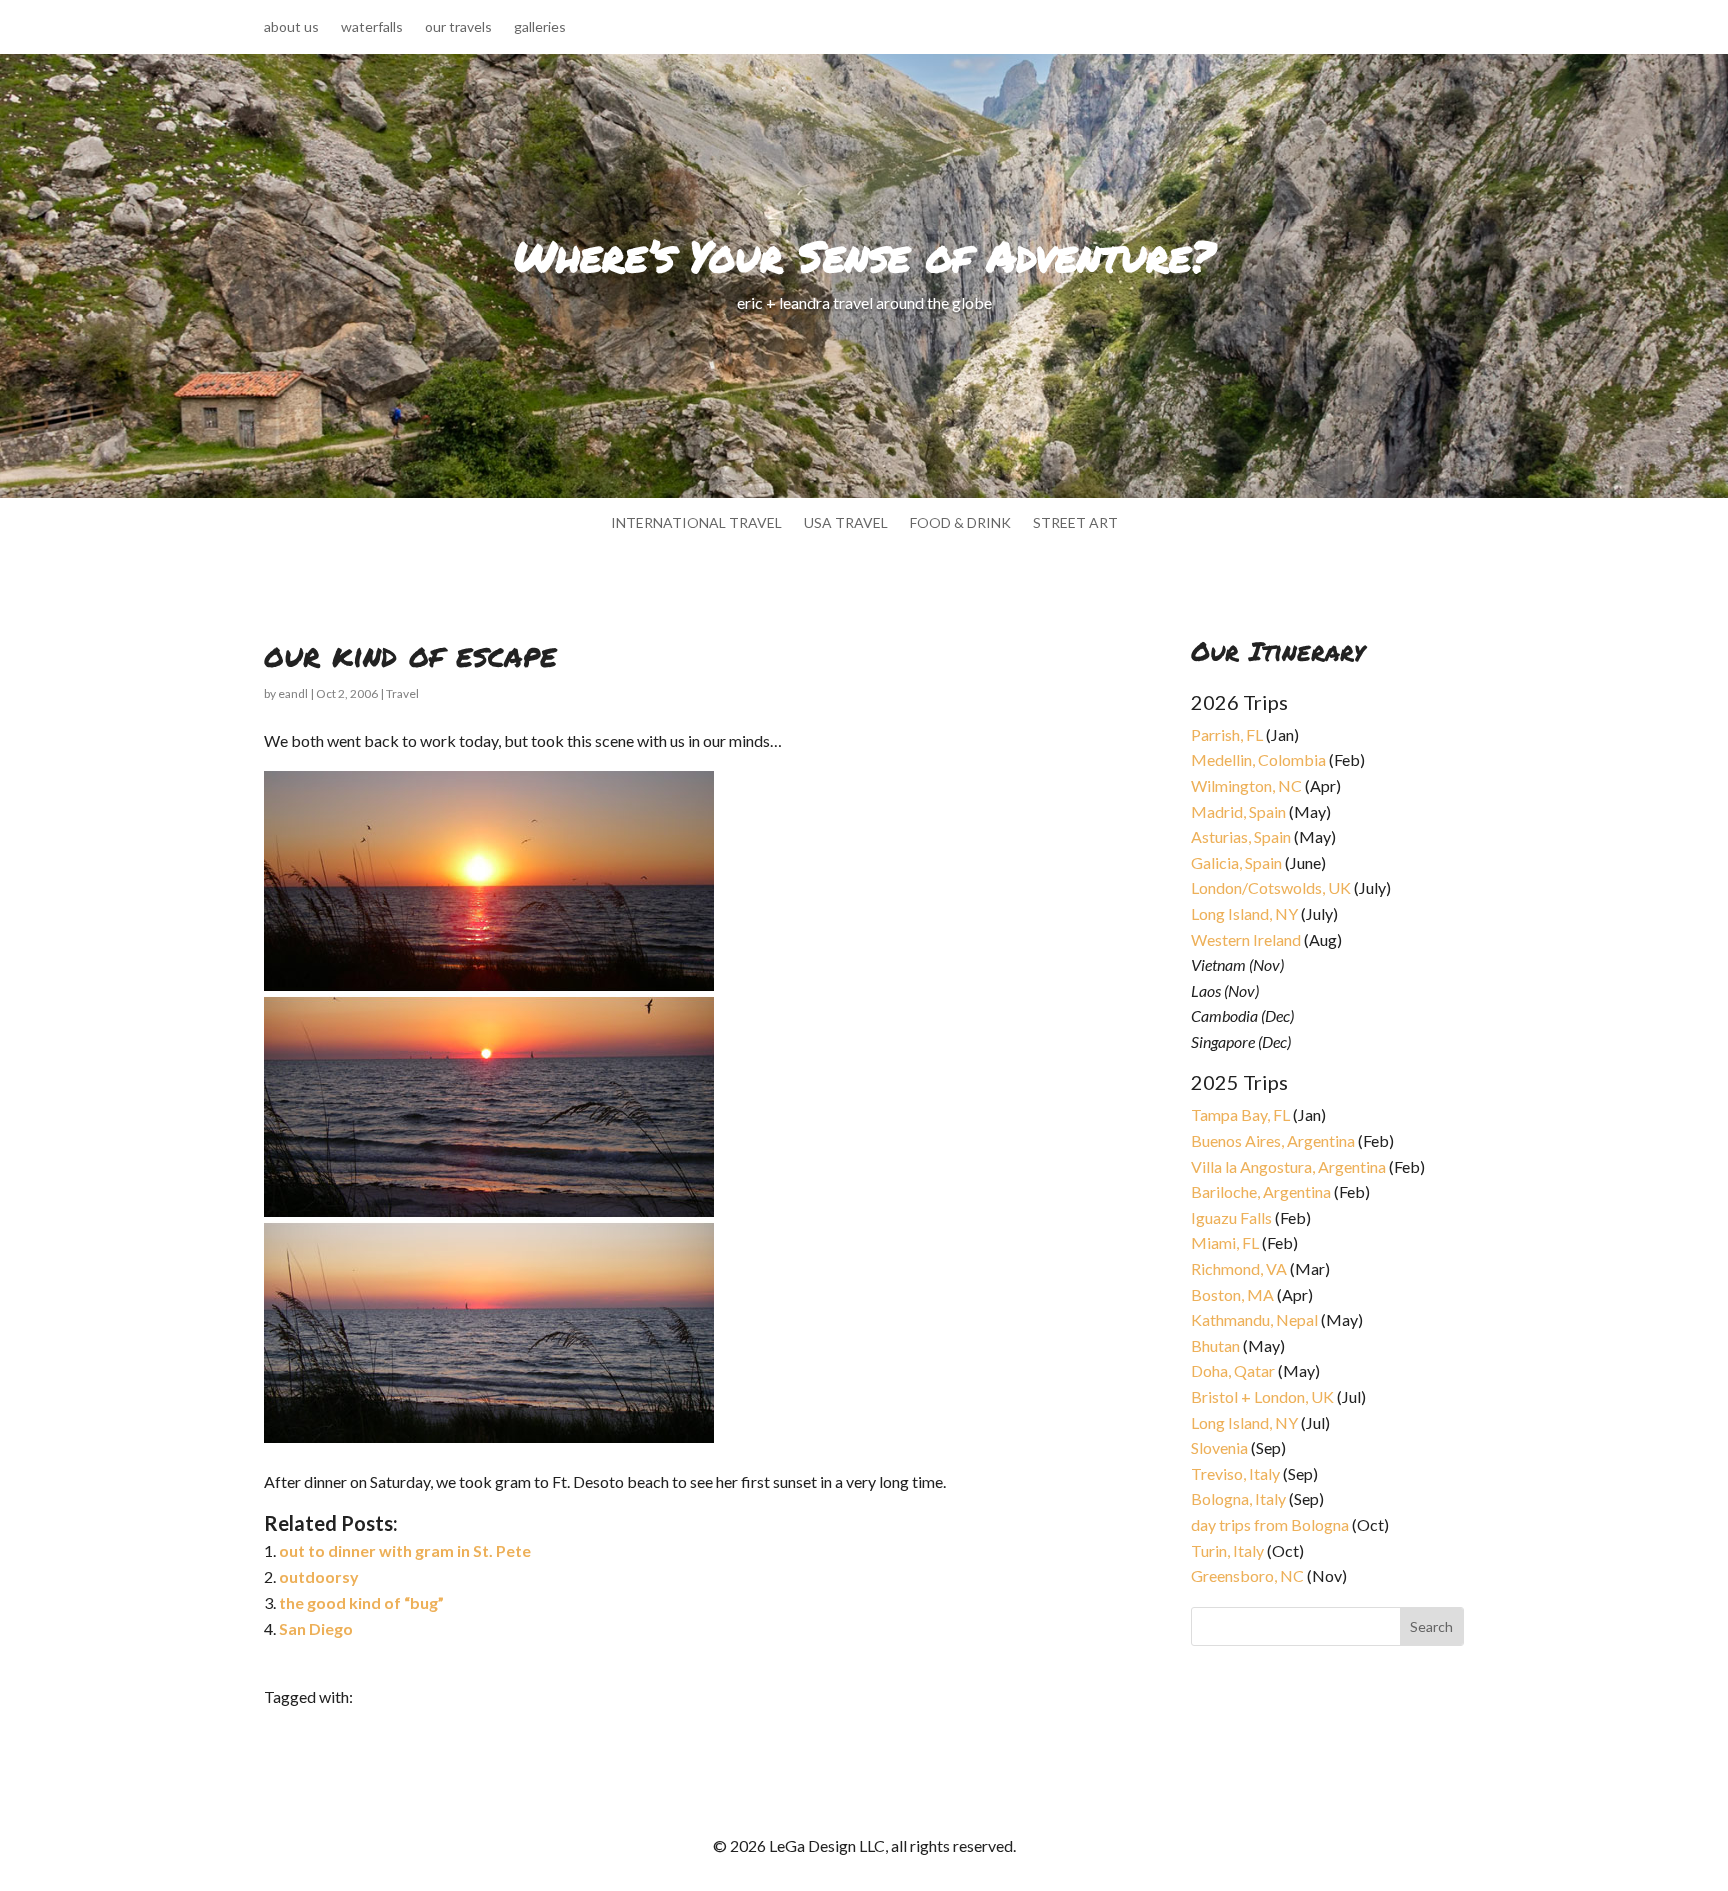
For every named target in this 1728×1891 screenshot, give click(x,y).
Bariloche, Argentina (1261, 1191)
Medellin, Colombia (1258, 759)
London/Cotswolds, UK (1271, 887)
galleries (540, 27)
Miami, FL (1225, 1242)
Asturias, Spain (1241, 836)
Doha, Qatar (1233, 1370)
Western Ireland (1246, 939)
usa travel (846, 523)
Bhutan (1215, 1345)
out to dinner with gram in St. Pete (405, 1550)
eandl (293, 693)
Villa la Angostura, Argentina (1288, 1166)
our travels (458, 27)
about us (291, 27)
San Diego (316, 1628)
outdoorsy (319, 1576)
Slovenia (1219, 1447)
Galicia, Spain (1236, 862)
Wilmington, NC (1246, 785)
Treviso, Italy (1235, 1473)
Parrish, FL (1227, 734)
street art (1075, 523)
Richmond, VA (1239, 1268)
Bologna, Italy (1238, 1498)
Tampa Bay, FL (1240, 1114)
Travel (402, 693)
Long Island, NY (1244, 913)
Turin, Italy (1227, 1550)
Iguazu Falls (1231, 1217)
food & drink (960, 523)
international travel (696, 523)
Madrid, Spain (1238, 811)
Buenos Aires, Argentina (1273, 1140)
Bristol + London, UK (1262, 1396)
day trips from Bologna (1270, 1524)
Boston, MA (1232, 1294)
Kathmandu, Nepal (1254, 1319)
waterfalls (372, 27)
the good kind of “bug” (361, 1602)
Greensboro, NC (1247, 1575)
